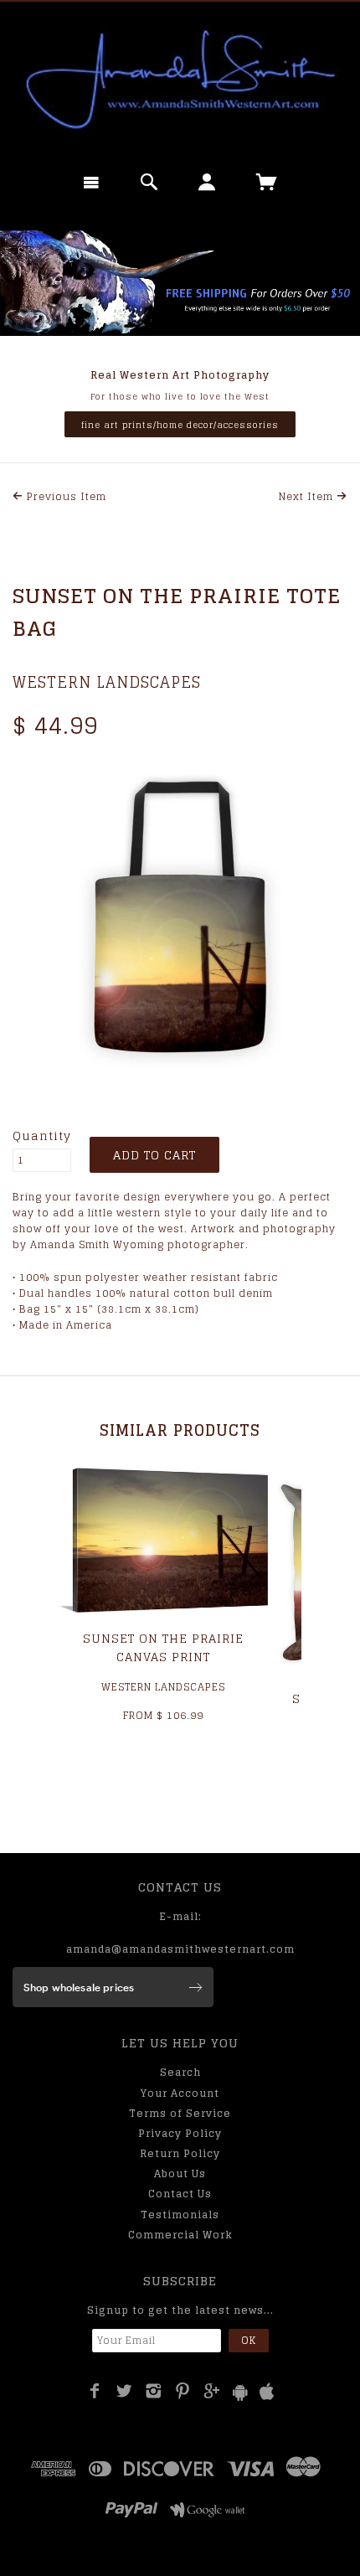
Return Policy (180, 2153)
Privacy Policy (180, 2133)
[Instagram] (154, 2391)
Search (180, 2072)
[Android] (240, 2392)
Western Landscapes (107, 682)
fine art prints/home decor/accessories (180, 425)
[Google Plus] (212, 2391)
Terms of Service (180, 2113)
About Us (180, 2173)
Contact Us (180, 2194)
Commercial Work (180, 2235)
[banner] (180, 80)
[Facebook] (95, 2391)
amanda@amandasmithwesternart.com (180, 1949)
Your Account (180, 2093)
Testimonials (180, 2215)
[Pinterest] (183, 2391)
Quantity (42, 1136)
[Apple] (267, 2392)
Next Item (308, 496)
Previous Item (65, 496)
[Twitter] (124, 2391)
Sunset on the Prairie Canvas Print (163, 1647)
